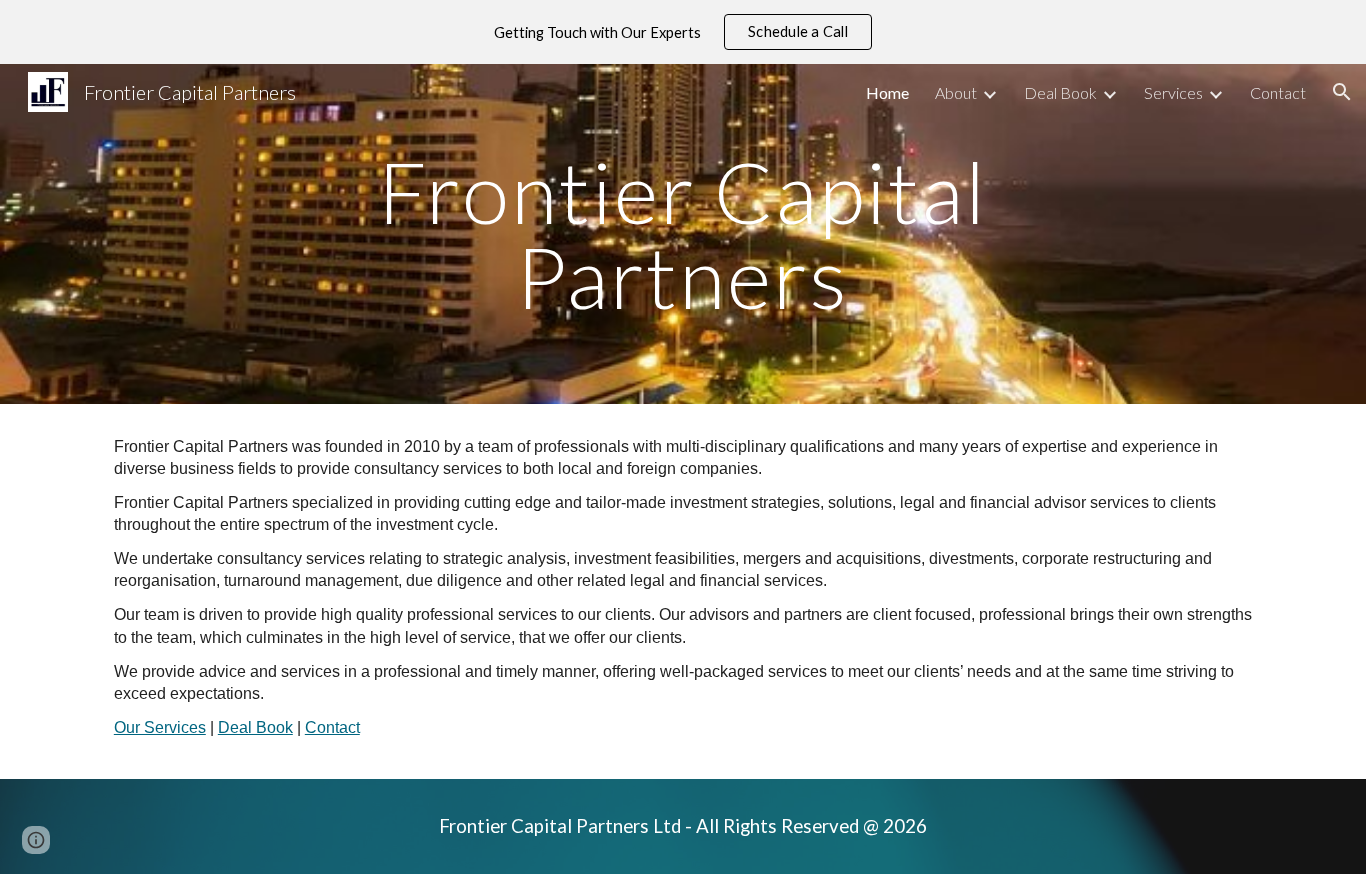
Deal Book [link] (1060, 92)
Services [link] (1173, 92)
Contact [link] (1278, 92)
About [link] (956, 92)
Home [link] (887, 92)
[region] (683, 32)
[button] (1342, 92)
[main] (683, 234)
